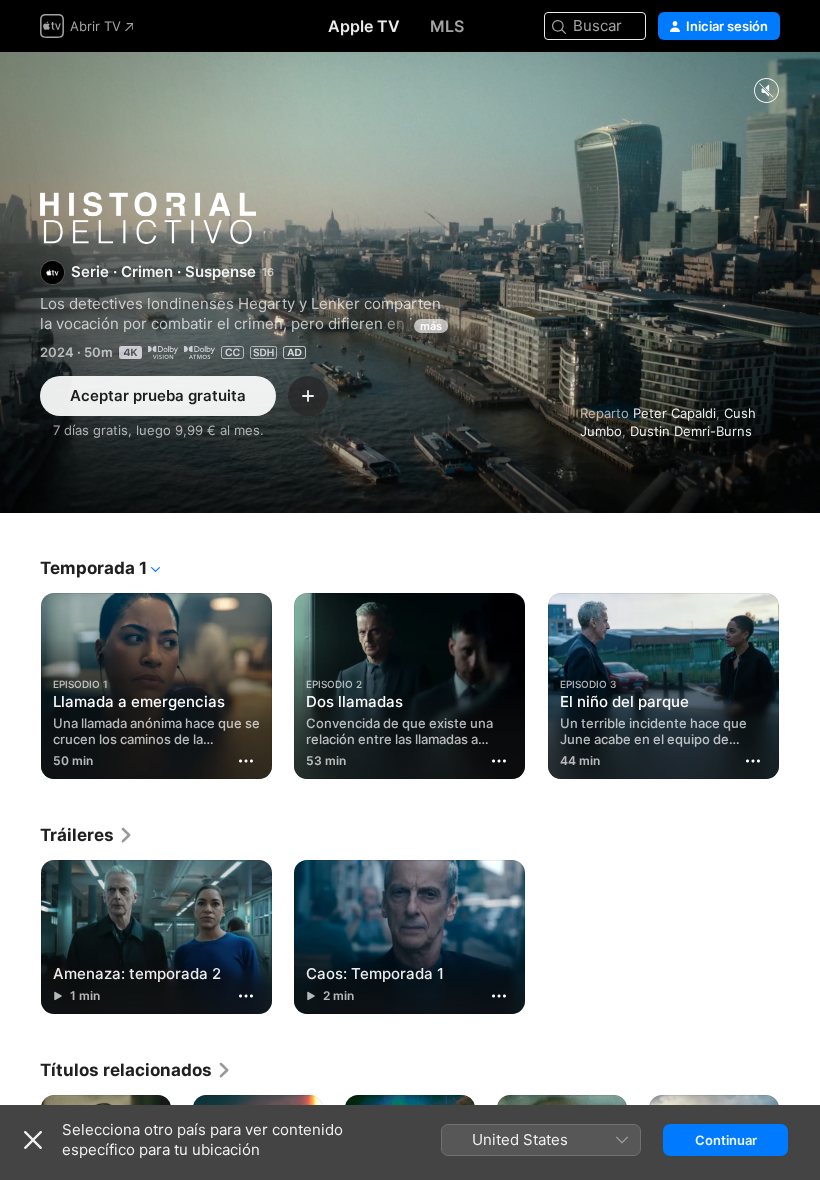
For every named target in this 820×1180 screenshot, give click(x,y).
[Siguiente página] (800, 682)
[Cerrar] (33, 1140)
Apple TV (364, 26)
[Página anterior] (20, 682)
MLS (447, 26)
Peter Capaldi (674, 413)
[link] (87, 835)
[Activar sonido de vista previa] (766, 91)
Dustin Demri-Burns (691, 431)
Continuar (726, 1140)
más (431, 326)
